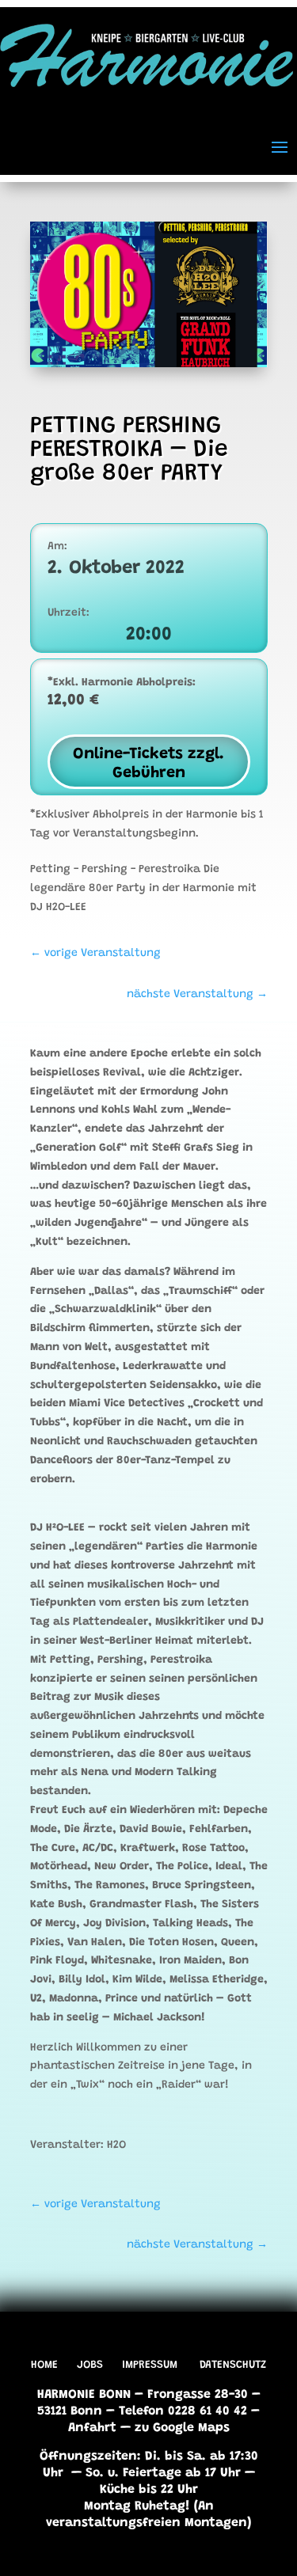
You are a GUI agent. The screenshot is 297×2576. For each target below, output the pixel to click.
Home (44, 2365)
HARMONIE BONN (84, 2395)
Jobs (90, 2365)
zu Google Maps (182, 2428)
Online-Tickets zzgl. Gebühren (148, 764)
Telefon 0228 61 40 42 (183, 2411)
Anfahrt (92, 2428)
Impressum (150, 2365)
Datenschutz (233, 2365)
